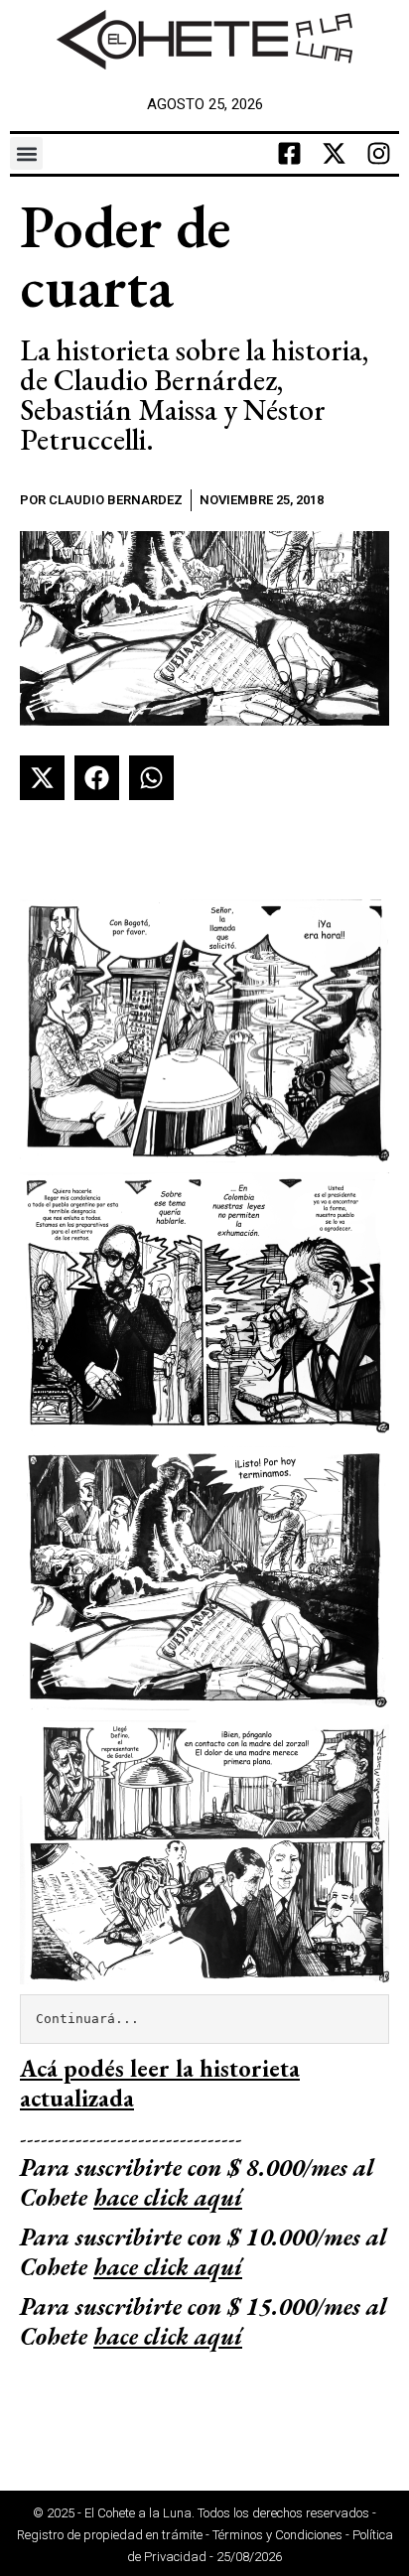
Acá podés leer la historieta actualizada (160, 2083)
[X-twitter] (335, 154)
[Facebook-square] (290, 154)
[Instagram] (379, 154)
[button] (26, 153)
